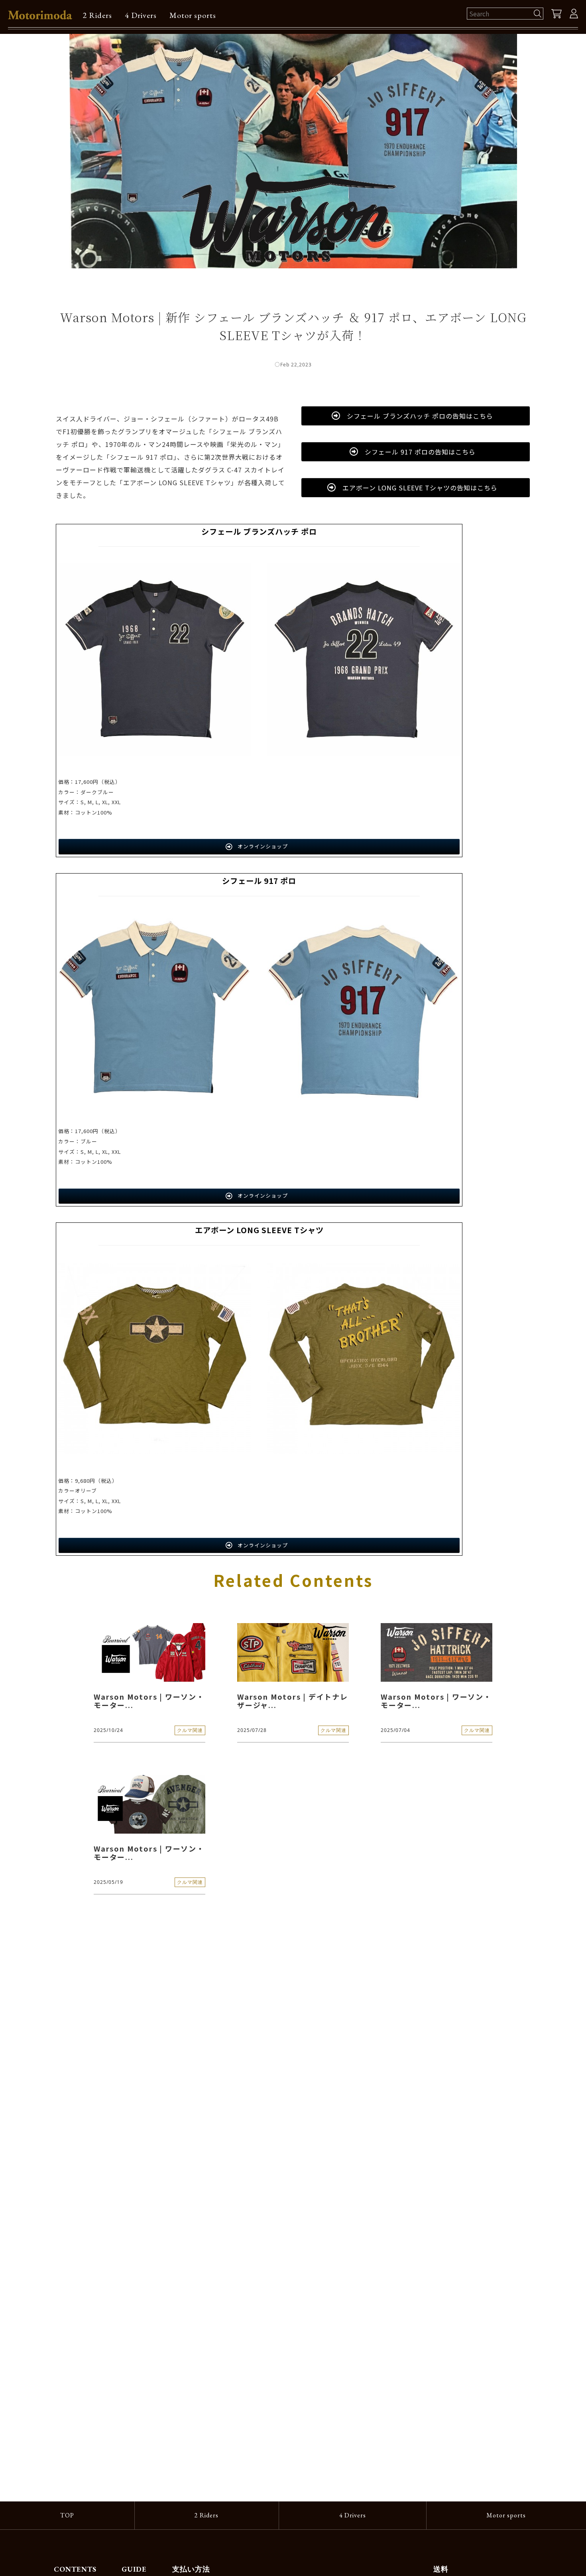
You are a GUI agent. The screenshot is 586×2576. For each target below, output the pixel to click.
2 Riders (97, 15)
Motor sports (193, 15)
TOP (67, 2515)
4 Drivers (141, 15)
